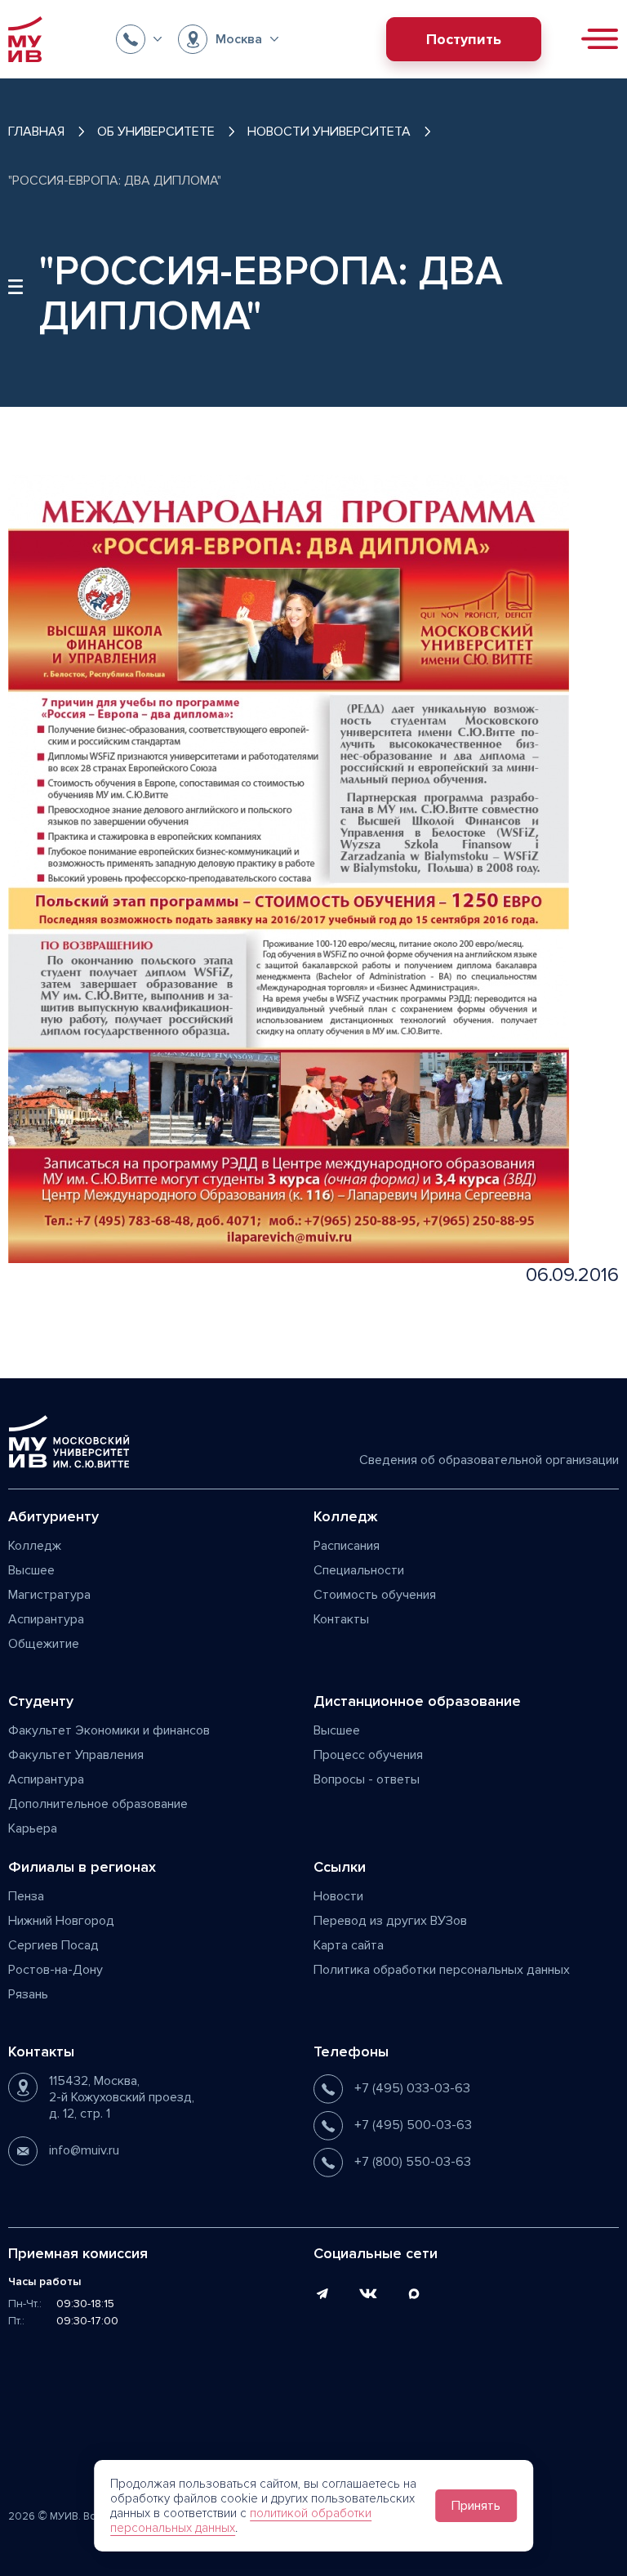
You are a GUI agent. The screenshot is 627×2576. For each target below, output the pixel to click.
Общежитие (44, 1644)
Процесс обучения (368, 1755)
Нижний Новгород (61, 1921)
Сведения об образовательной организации (489, 1460)
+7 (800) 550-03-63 (413, 2162)
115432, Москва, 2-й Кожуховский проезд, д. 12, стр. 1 (122, 2097)
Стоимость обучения (375, 1595)
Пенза (26, 1896)
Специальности (359, 1570)
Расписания (347, 1546)
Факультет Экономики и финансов (109, 1730)
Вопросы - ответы (367, 1779)
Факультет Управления (76, 1755)
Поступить (464, 39)
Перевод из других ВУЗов (390, 1921)
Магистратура (49, 1595)
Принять (476, 2506)
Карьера (33, 1828)
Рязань (28, 1994)
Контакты (341, 1619)
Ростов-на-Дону (56, 1970)
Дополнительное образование (98, 1804)
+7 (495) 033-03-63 (412, 2088)
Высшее (31, 1570)
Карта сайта (349, 1945)
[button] (139, 39)
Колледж (35, 1546)
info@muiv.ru (84, 2150)
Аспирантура (46, 1619)
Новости (338, 1896)
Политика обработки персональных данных (442, 1970)
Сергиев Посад (53, 1945)
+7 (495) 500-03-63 (413, 2125)
